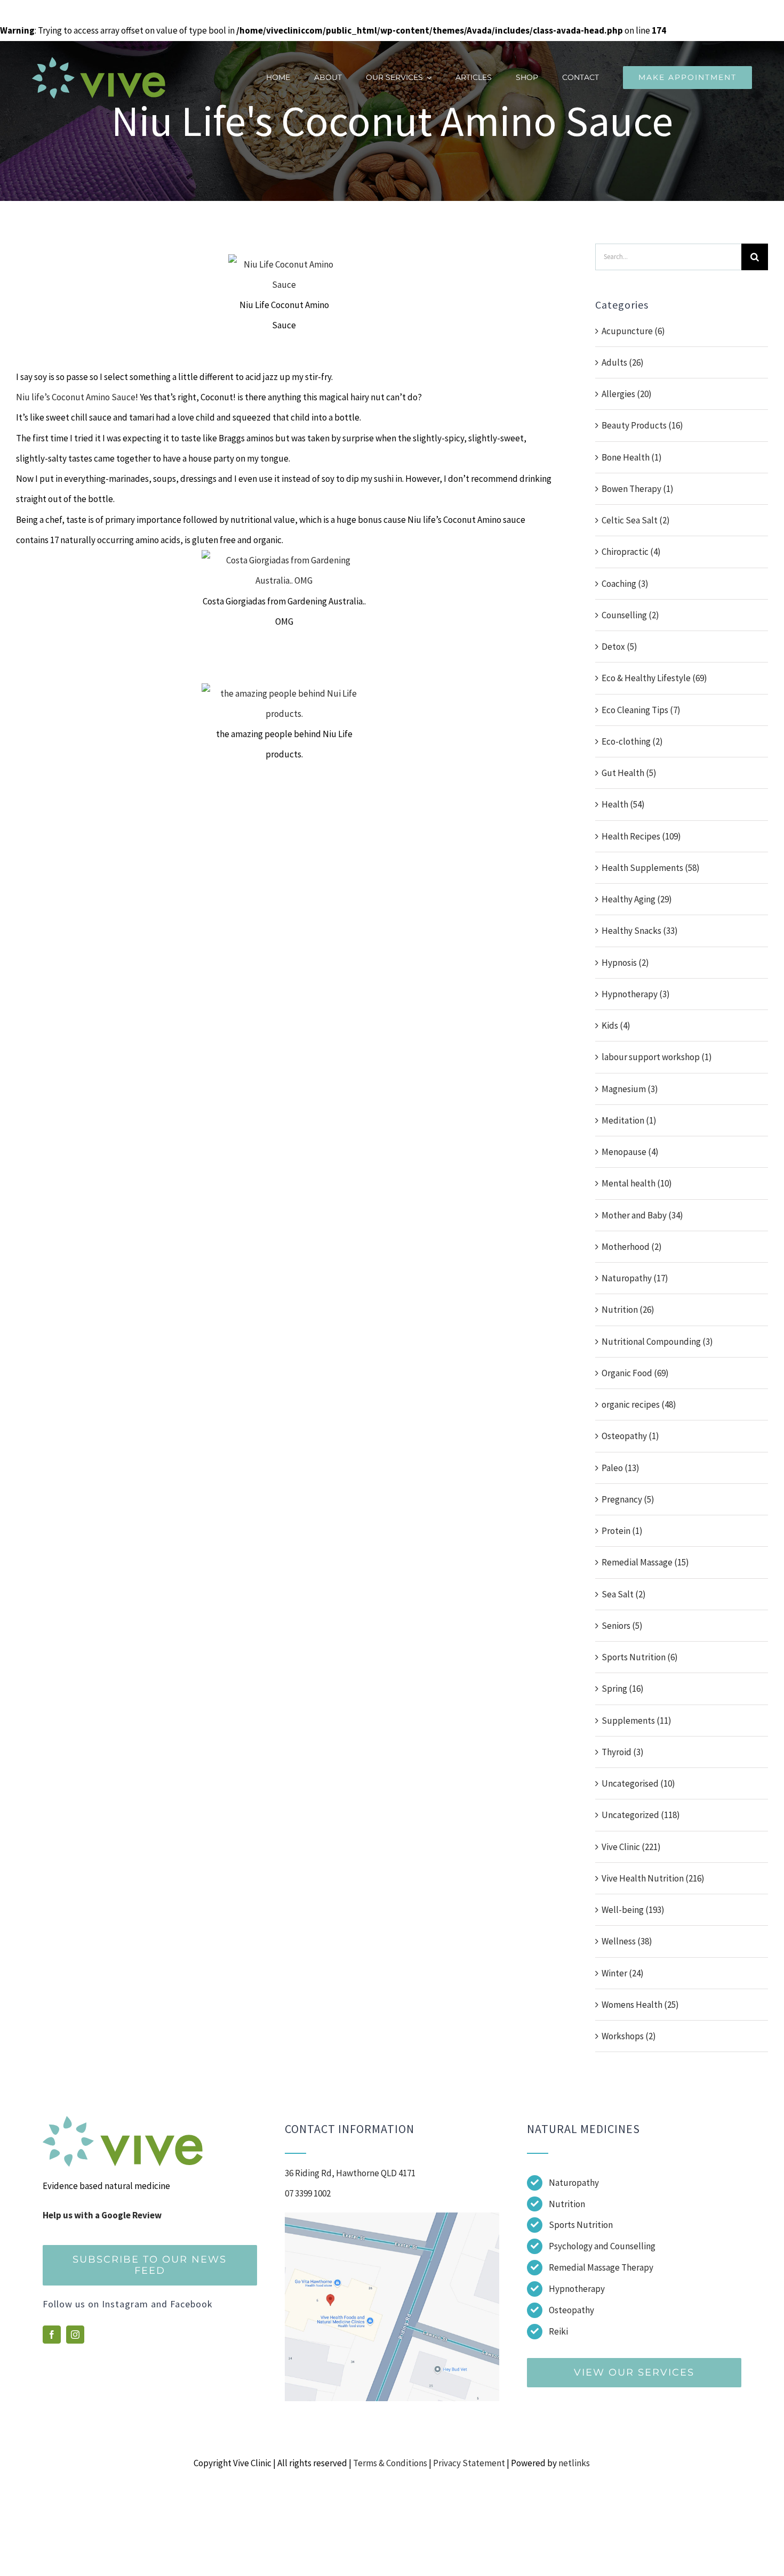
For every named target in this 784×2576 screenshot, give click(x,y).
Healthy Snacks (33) (640, 931)
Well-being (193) (633, 1910)
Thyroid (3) (623, 1752)
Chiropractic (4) (631, 552)
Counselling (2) (630, 615)
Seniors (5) (622, 1626)
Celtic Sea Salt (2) (636, 520)
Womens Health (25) (640, 2005)
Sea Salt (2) (624, 1594)
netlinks (574, 2463)
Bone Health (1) (632, 457)
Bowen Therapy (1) (638, 489)
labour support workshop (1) (657, 1057)
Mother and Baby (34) (642, 1215)
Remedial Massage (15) (645, 1562)
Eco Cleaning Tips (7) (641, 710)
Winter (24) (623, 1973)
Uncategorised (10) (638, 1783)
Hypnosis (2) (625, 963)
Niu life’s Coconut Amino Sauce (76, 397)
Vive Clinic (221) (631, 1847)
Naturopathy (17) (635, 1278)
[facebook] (52, 2335)
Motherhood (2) (632, 1247)
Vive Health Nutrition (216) (653, 1878)
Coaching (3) (625, 584)
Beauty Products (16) (642, 425)
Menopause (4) (630, 1152)
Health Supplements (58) (651, 868)
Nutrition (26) (628, 1310)
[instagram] (75, 2335)
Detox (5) (619, 647)
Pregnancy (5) (628, 1499)
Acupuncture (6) (633, 331)
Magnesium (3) (630, 1089)
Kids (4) (616, 1025)
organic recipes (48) (639, 1404)
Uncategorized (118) (641, 1815)
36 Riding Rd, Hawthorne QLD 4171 (350, 2173)
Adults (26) (623, 362)
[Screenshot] (392, 2217)
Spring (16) (623, 1689)
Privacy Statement (469, 2463)
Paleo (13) (621, 1468)
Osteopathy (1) (630, 1436)
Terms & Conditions (390, 2463)
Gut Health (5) (629, 773)
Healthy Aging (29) (637, 899)
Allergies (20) (627, 394)
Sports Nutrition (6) (640, 1657)
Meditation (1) (629, 1120)
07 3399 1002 (308, 2193)
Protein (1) (622, 1531)
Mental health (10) (637, 1183)
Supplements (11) (637, 1721)
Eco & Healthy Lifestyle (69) (654, 678)
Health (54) (623, 804)
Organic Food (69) (635, 1373)
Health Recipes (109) (641, 836)
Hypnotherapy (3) (636, 994)
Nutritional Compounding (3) (657, 1342)
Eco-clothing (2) (632, 741)
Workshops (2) (629, 2036)
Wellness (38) (627, 1941)
